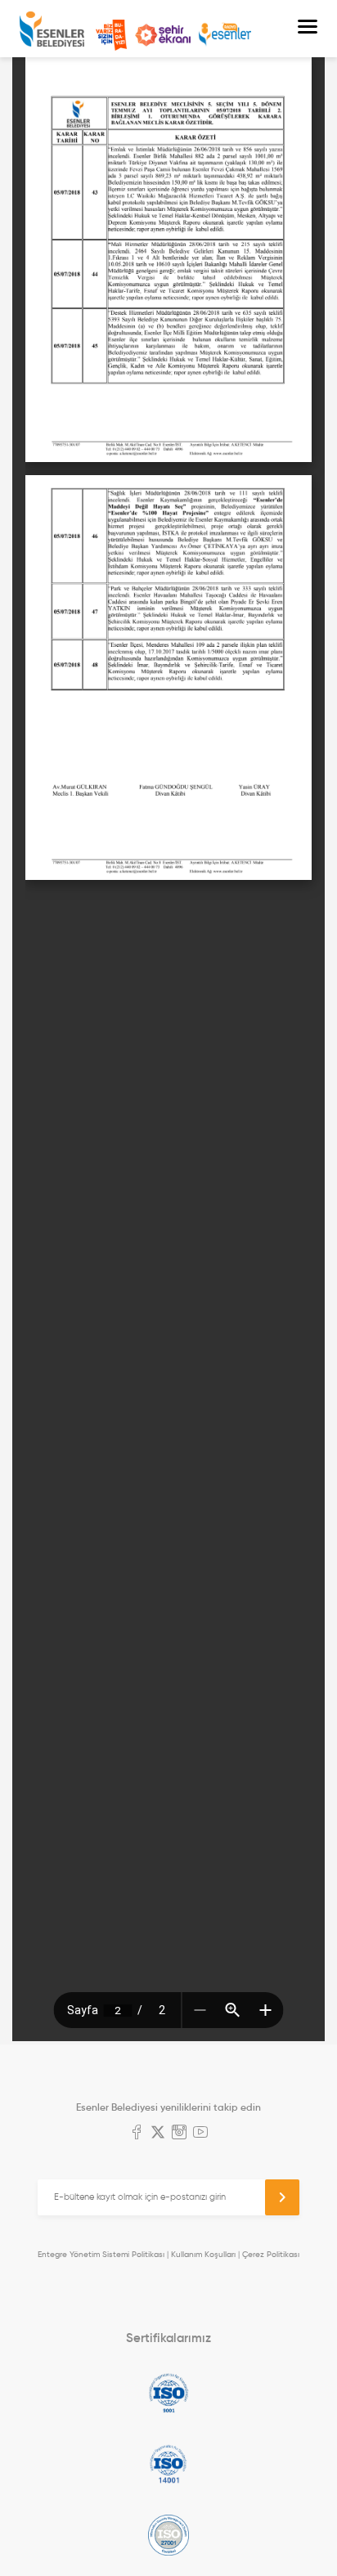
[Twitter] (158, 2134)
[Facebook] (137, 2134)
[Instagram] (179, 2134)
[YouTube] (200, 2134)
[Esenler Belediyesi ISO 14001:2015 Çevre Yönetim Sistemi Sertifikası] (168, 2464)
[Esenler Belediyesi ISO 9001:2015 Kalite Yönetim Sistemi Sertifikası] (168, 2393)
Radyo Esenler (225, 35)
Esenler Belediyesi (52, 29)
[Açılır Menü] (308, 29)
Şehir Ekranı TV (163, 35)
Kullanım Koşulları (203, 2254)
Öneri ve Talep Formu (111, 35)
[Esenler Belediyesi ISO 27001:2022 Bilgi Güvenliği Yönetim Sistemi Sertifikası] (168, 2535)
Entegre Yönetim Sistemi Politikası (101, 2254)
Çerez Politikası (271, 2254)
